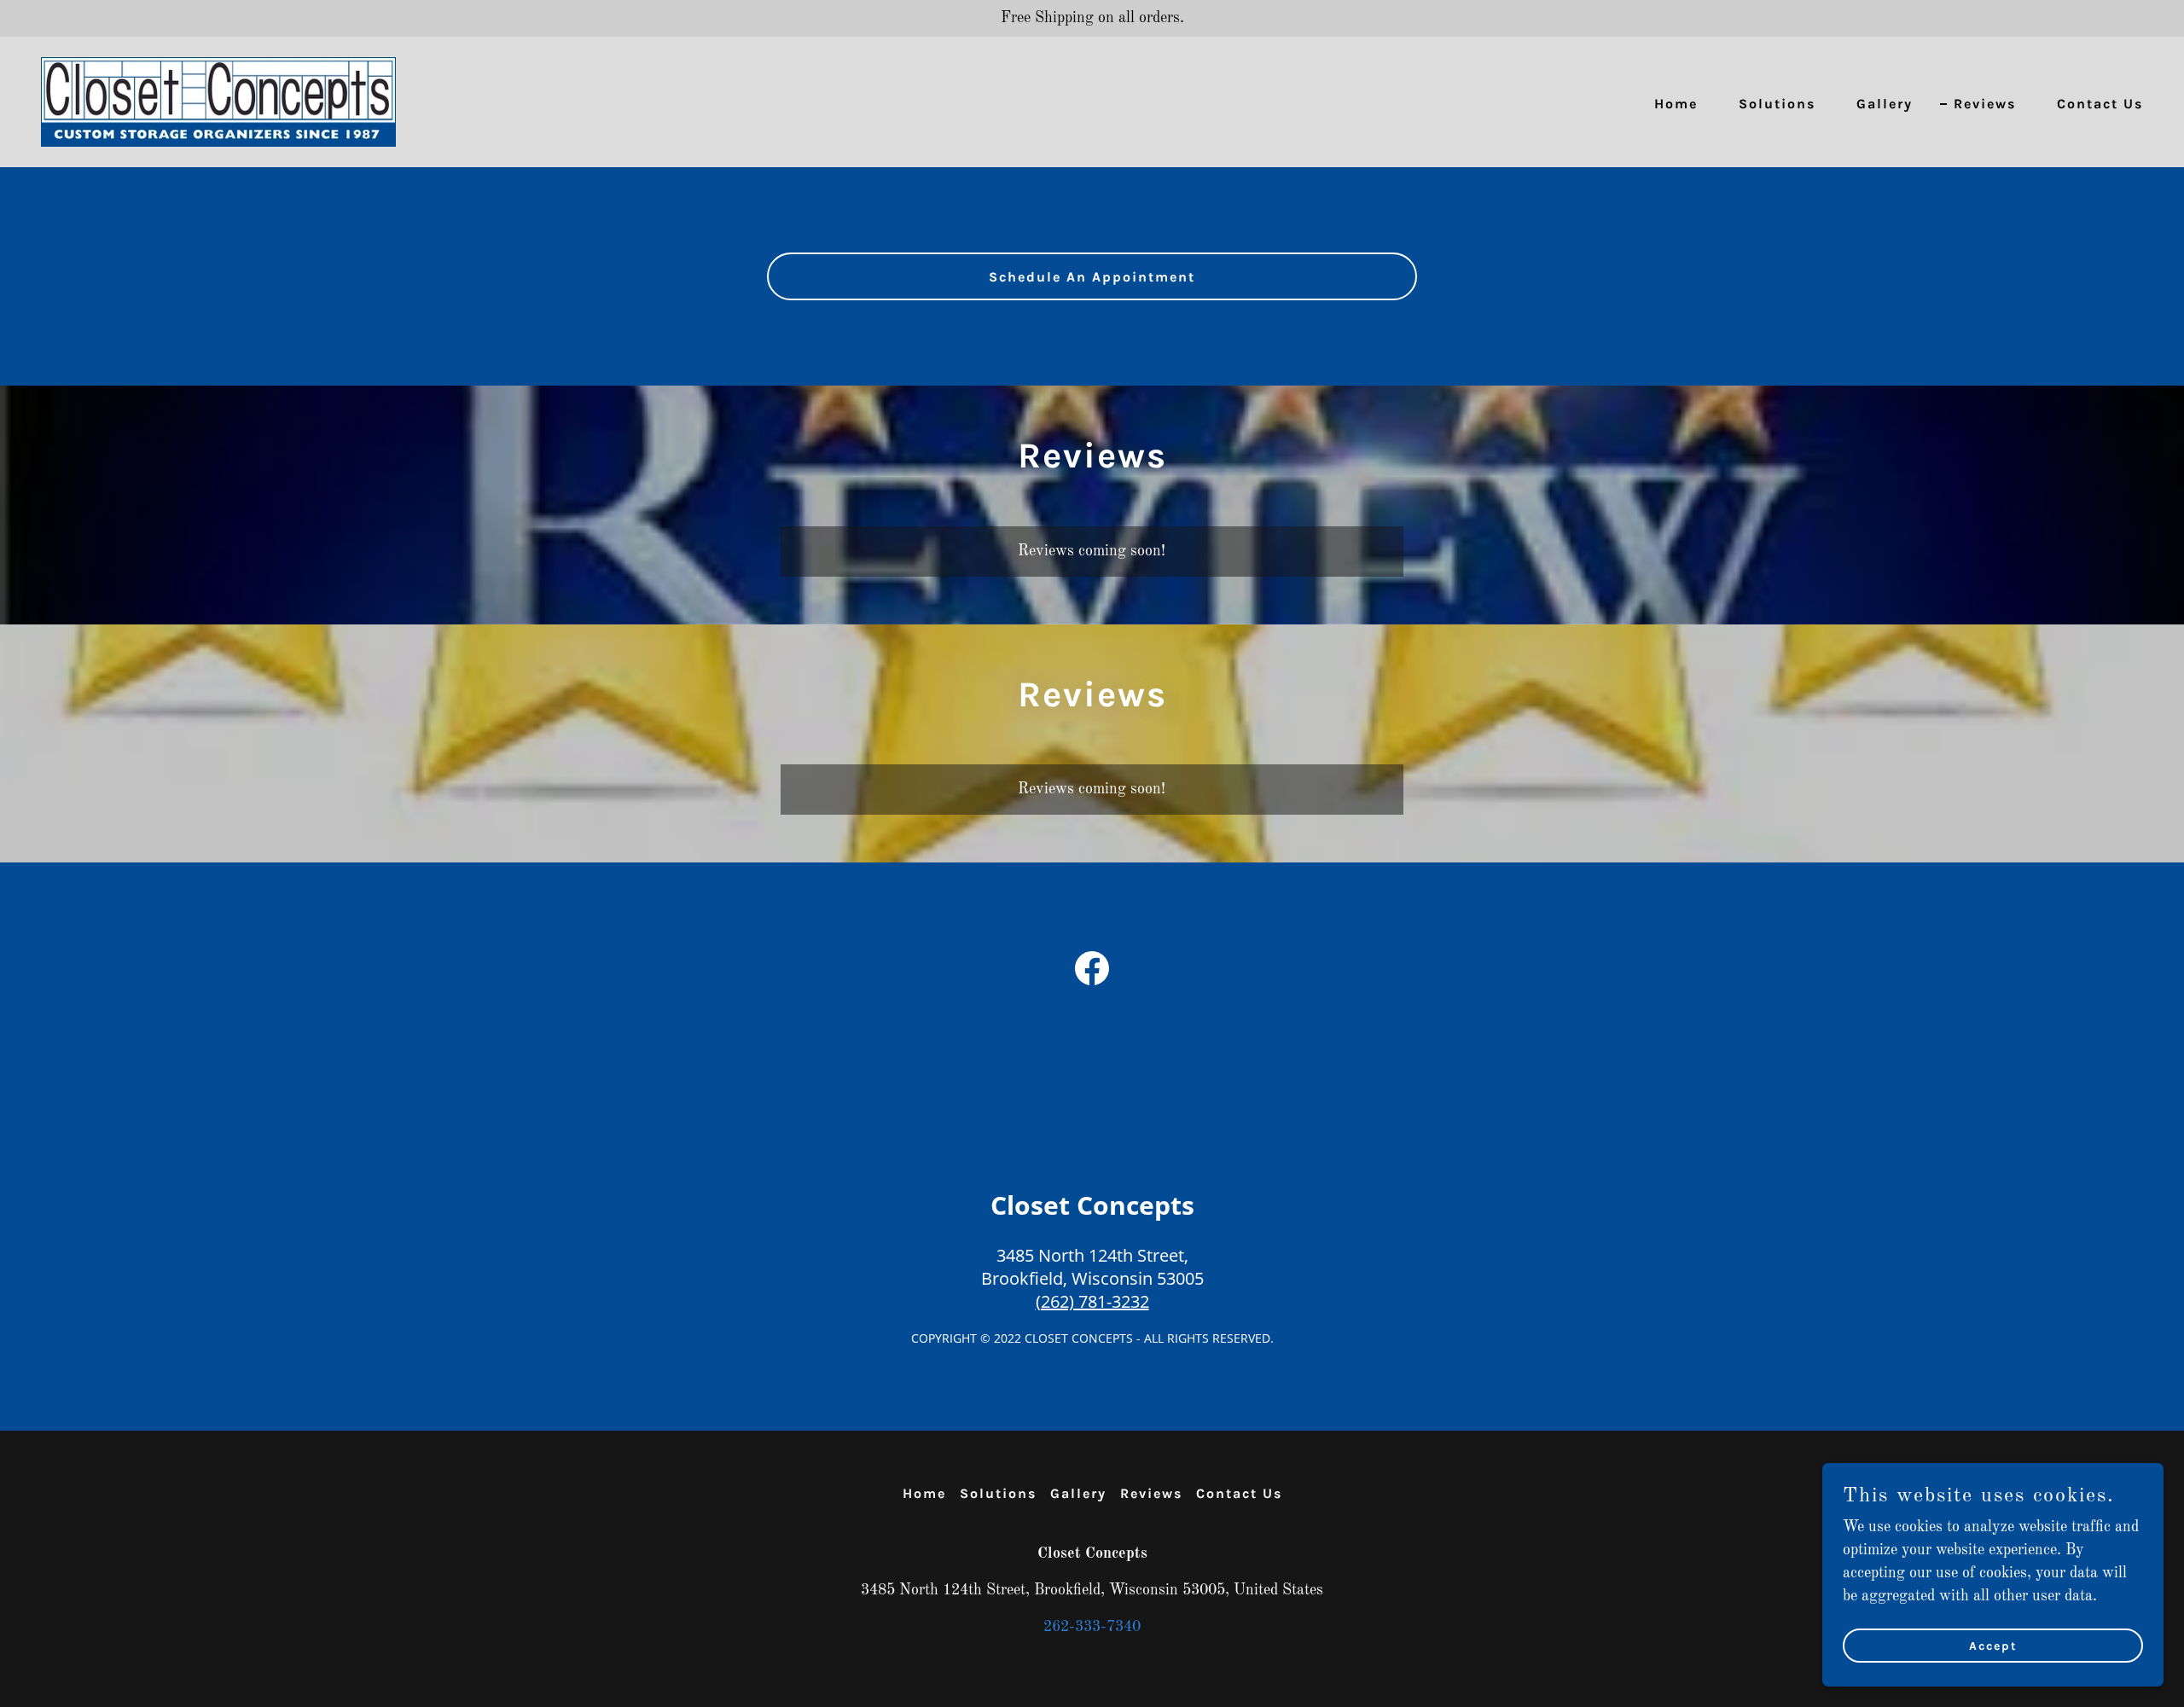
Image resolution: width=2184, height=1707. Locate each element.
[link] (218, 102)
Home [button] (924, 1493)
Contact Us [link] (2100, 104)
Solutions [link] (1777, 104)
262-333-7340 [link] (1092, 1627)
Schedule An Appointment (1092, 277)
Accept (1993, 1646)
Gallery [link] (1885, 104)
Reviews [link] (1985, 104)
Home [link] (1676, 104)
